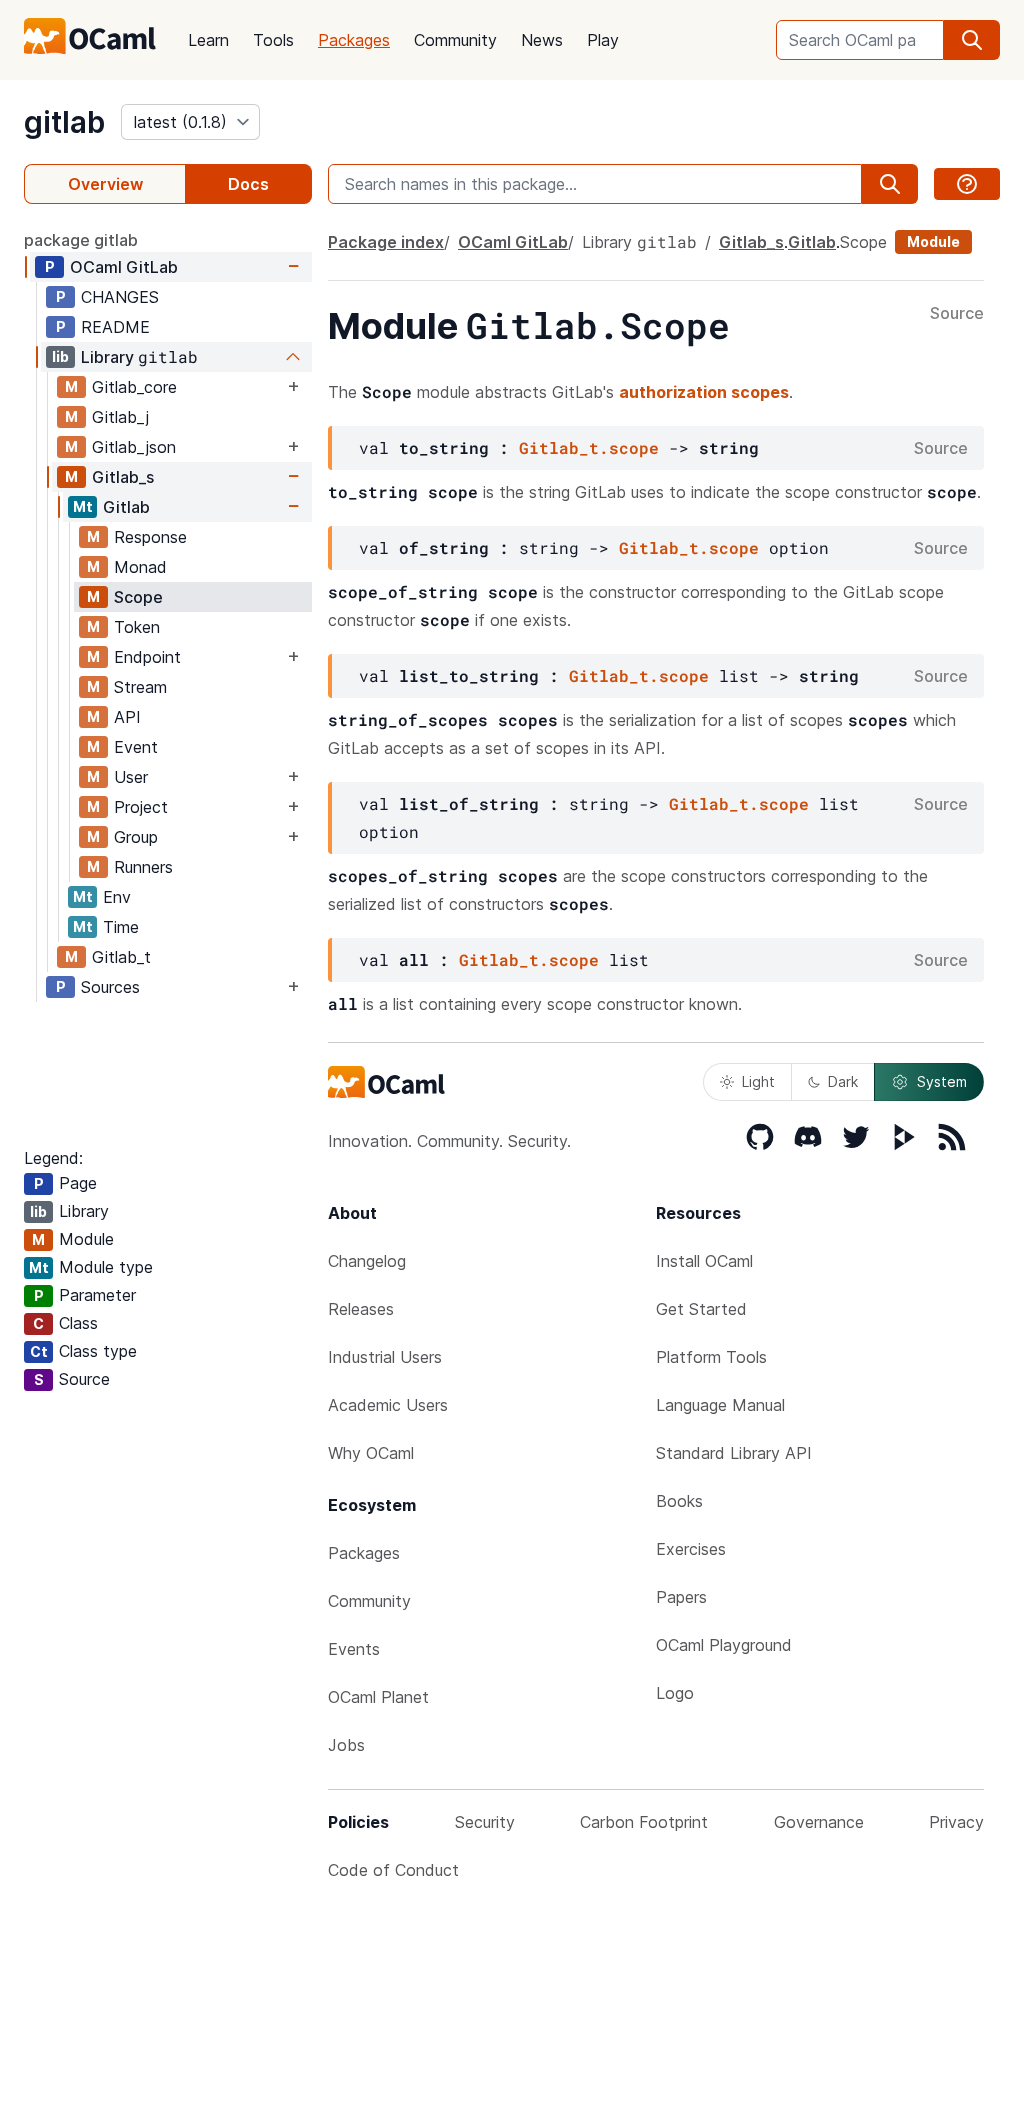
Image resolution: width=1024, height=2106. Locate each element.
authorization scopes (704, 392)
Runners (143, 867)
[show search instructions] (967, 184)
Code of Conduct (393, 1870)
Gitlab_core (134, 387)
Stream (140, 687)
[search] (972, 40)
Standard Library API (734, 1453)
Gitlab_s (123, 477)
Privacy (956, 1822)
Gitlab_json (134, 447)
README (115, 327)
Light (758, 1081)
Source (957, 314)
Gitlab (126, 507)
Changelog (367, 1261)
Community (455, 40)
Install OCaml (704, 1261)
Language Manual (720, 1405)
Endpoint (147, 657)
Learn (208, 40)
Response (150, 537)
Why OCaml (371, 1453)
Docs (248, 184)
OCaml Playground (724, 1645)
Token (137, 627)
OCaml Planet (378, 1697)
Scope (138, 597)
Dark (843, 1081)
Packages (354, 40)
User (131, 777)
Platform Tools (711, 1357)
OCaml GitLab (124, 267)
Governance (819, 1822)
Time (121, 927)
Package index (386, 242)
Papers (681, 1597)
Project (141, 807)
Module (933, 241)
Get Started (701, 1309)
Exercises (691, 1549)
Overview (105, 184)
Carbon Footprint (644, 1822)
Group (136, 837)
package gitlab (81, 240)
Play (603, 40)
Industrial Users (385, 1357)
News (542, 40)
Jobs (346, 1745)
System (942, 1081)
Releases (361, 1309)
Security (485, 1822)
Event (136, 747)
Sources (110, 987)
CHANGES (120, 297)
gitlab (64, 122)
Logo (675, 1693)
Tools (273, 40)
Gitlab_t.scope (589, 447)
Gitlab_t (121, 957)
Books (679, 1501)
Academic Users (388, 1405)
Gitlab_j (120, 417)
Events (354, 1649)
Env (117, 897)
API (127, 717)
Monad (140, 567)
